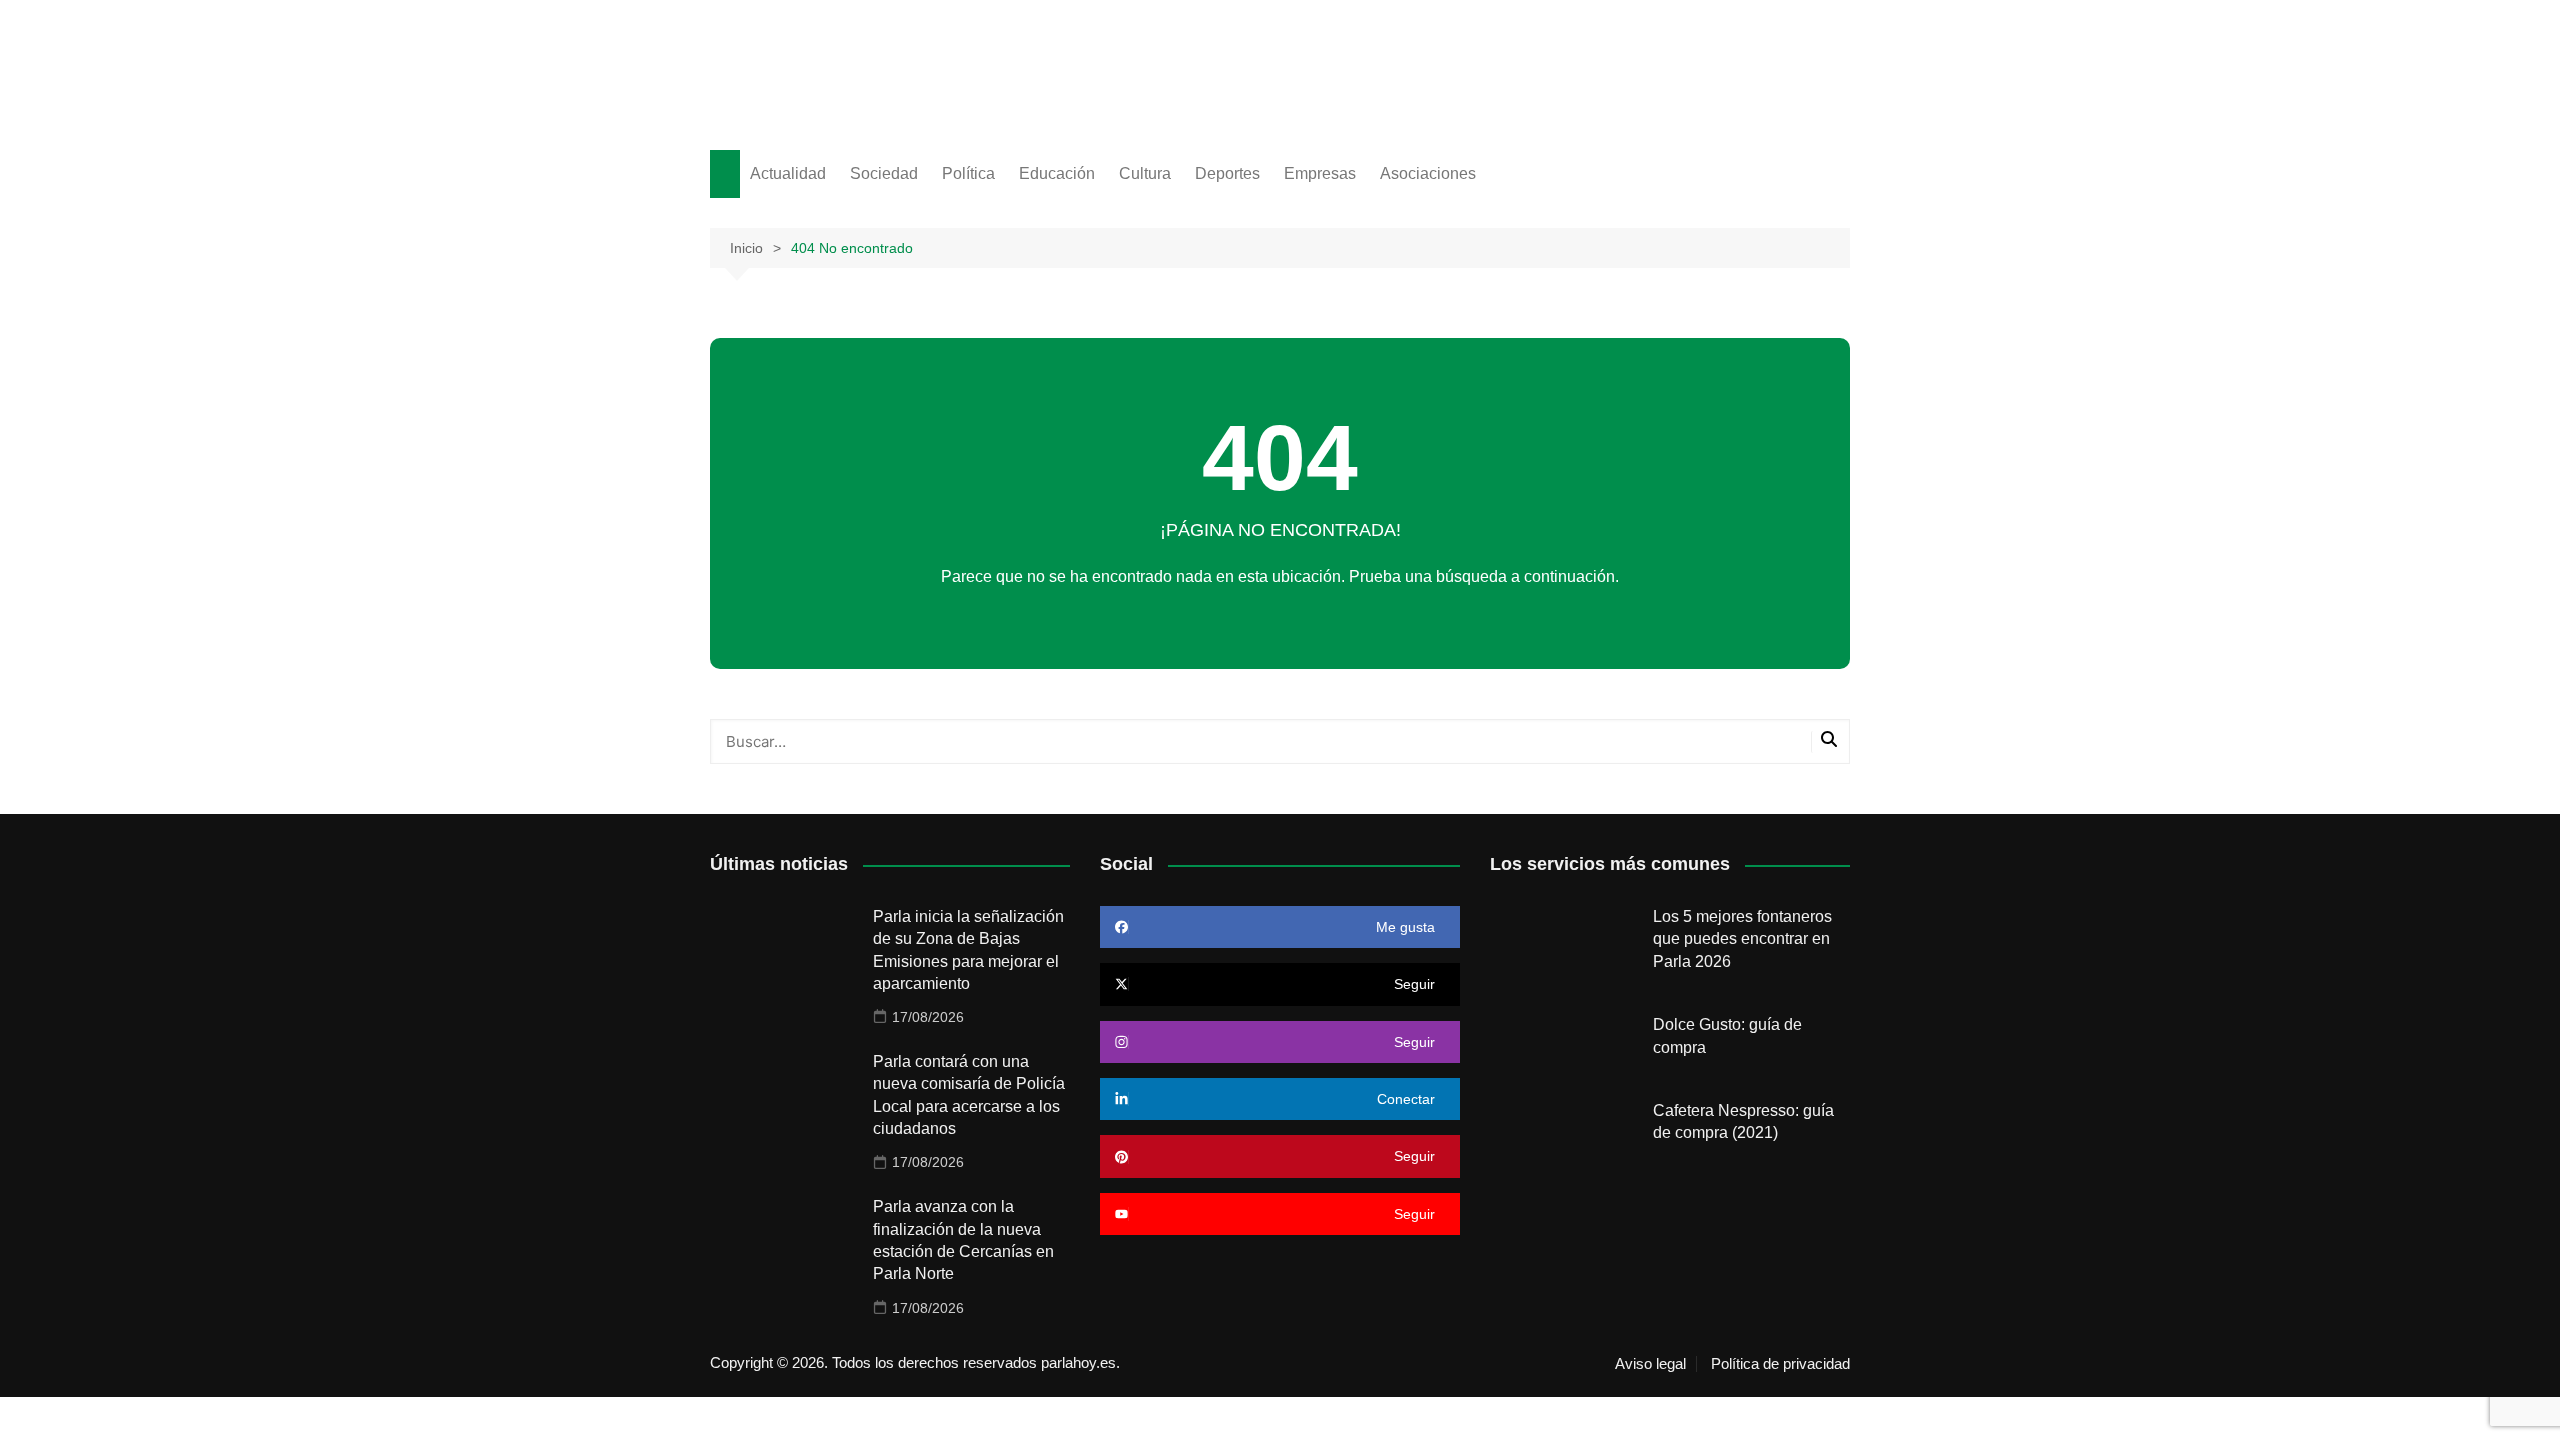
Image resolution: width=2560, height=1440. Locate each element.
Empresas (1320, 173)
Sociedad (884, 173)
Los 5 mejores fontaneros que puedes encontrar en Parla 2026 (1742, 939)
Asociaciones (1428, 173)
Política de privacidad (1780, 1364)
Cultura (1145, 173)
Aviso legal (1650, 1364)
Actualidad (788, 173)
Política (968, 173)
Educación (1057, 173)
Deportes (1227, 173)
